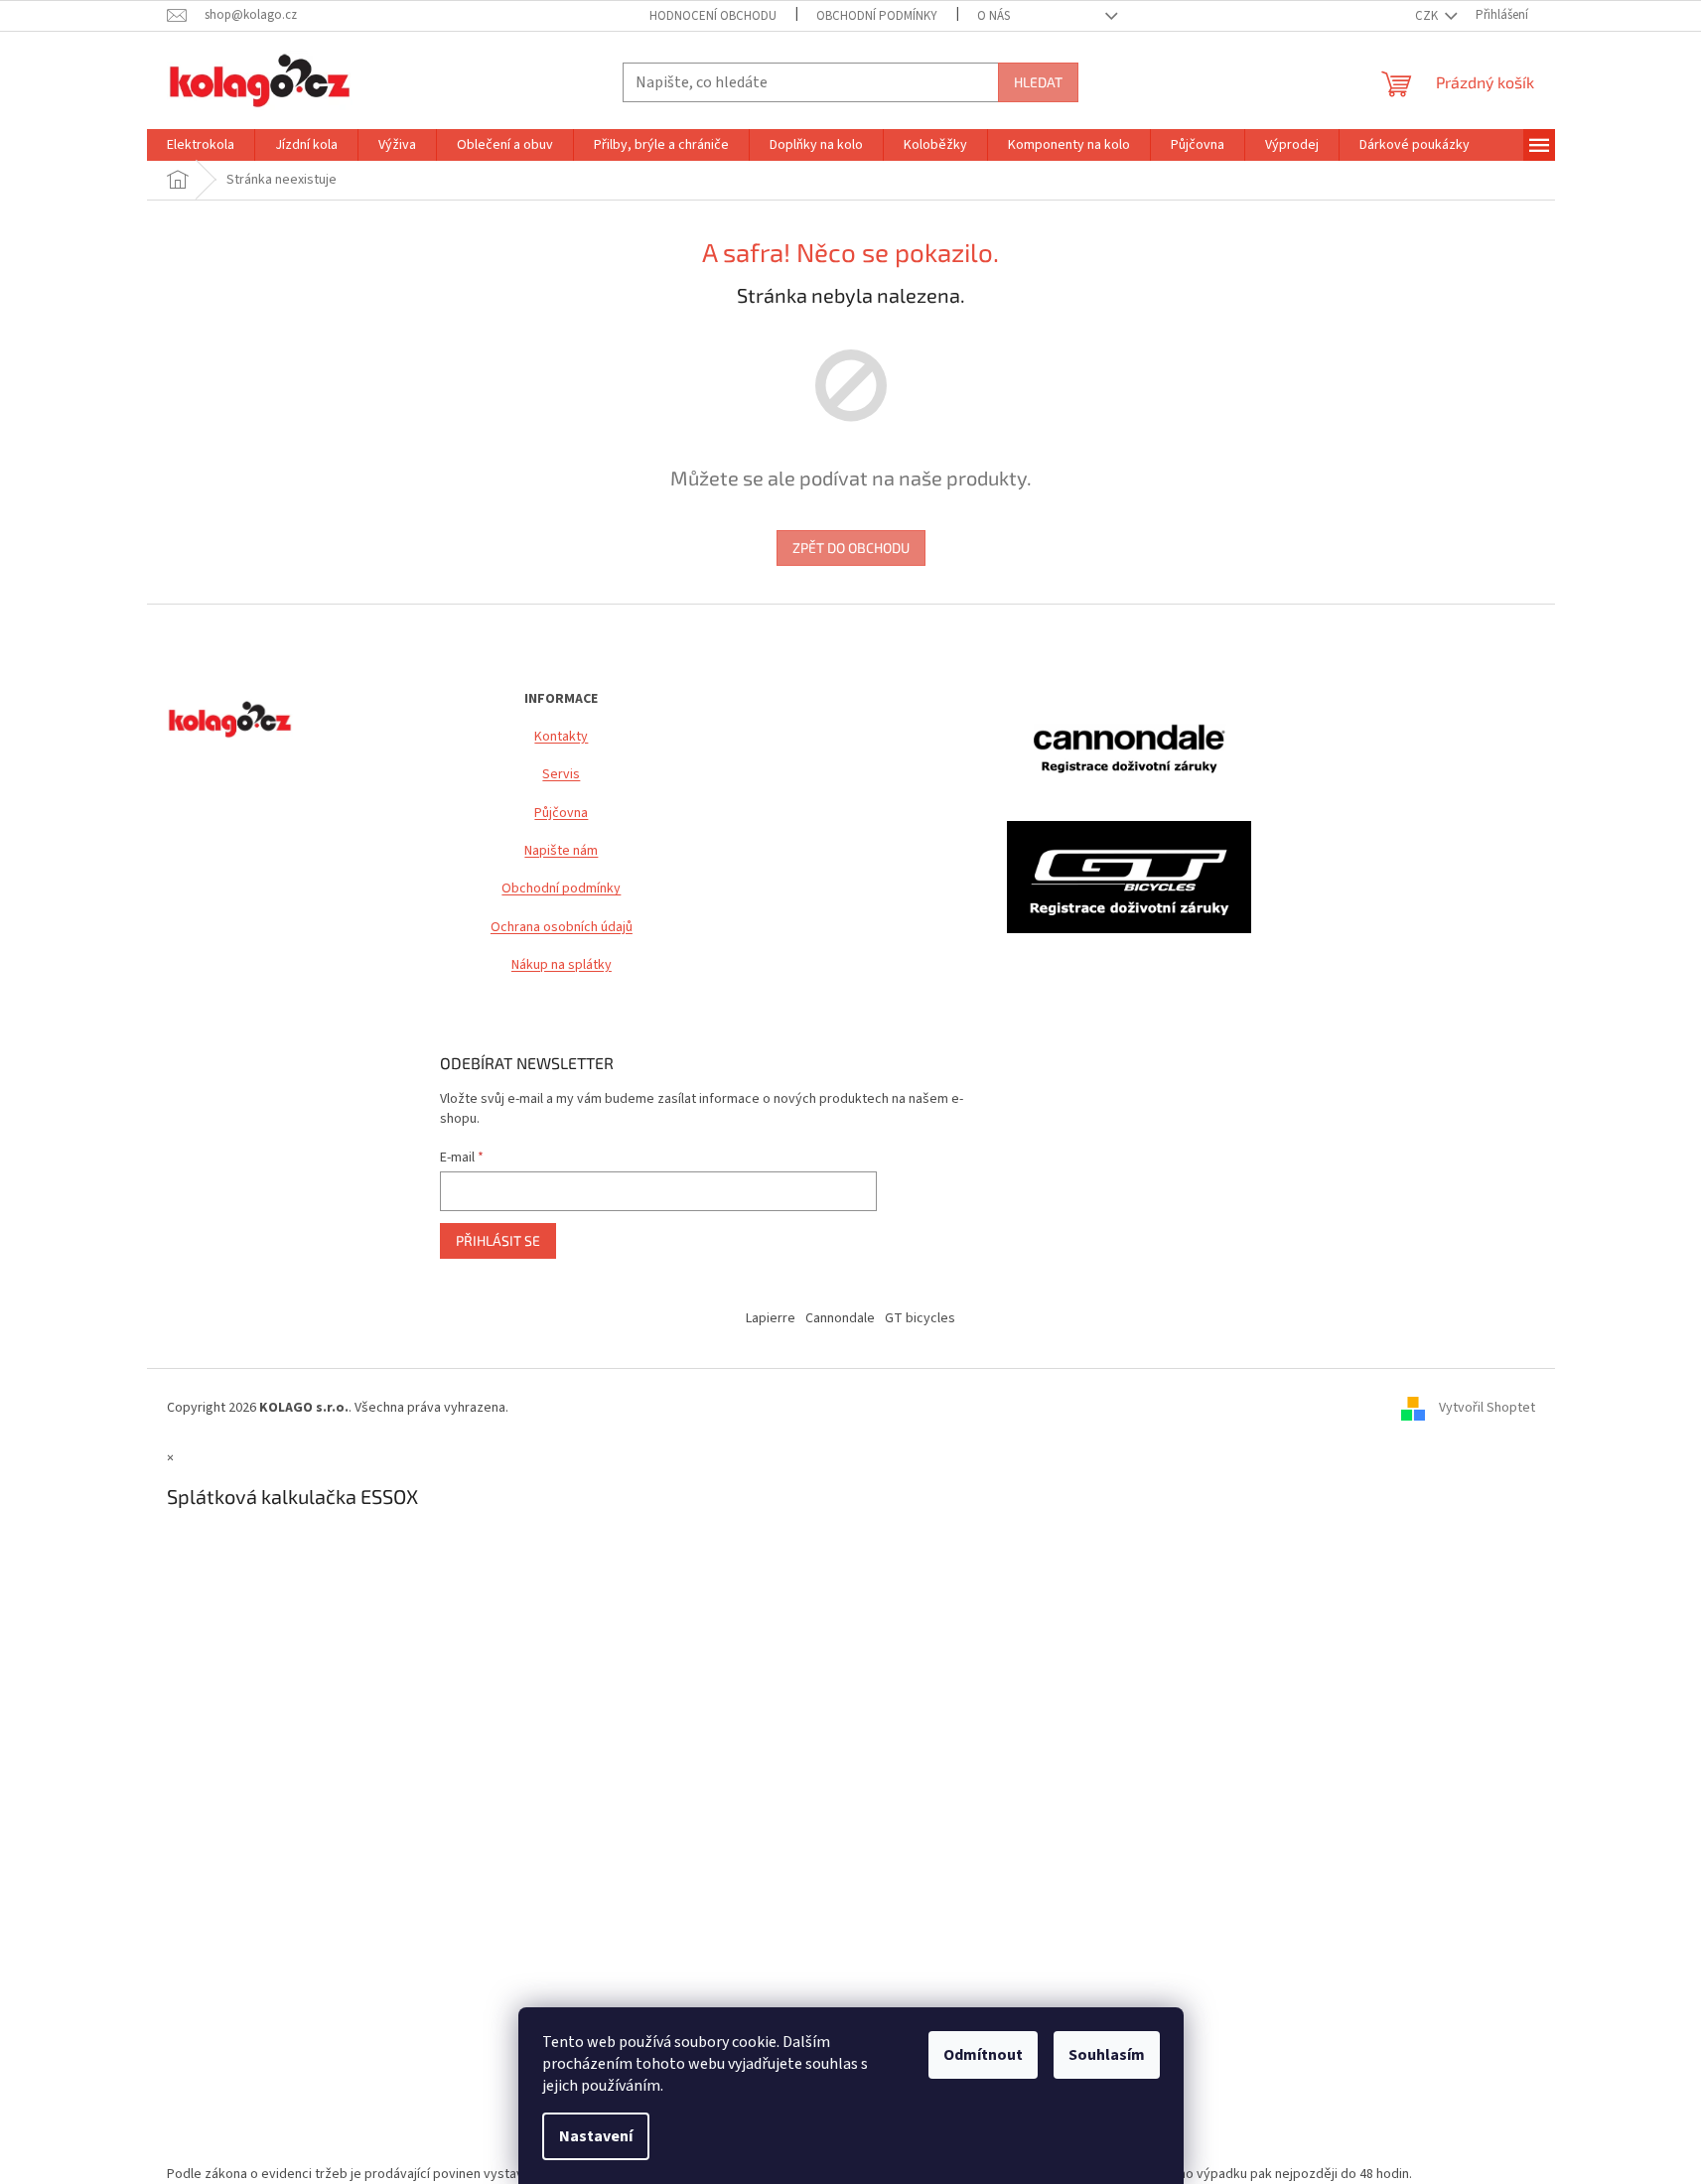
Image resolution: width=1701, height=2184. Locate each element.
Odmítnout (983, 2055)
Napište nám (561, 851)
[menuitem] (201, 145)
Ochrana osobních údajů (562, 928)
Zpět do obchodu (851, 547)
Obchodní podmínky (561, 889)
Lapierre (771, 1318)
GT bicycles (920, 1318)
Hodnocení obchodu (713, 16)
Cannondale (840, 1318)
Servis (561, 775)
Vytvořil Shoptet (1487, 1408)
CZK (1428, 16)
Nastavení (596, 2136)
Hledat (1038, 82)
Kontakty (561, 737)
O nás (993, 16)
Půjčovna (561, 814)
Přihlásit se (498, 1240)
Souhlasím (1107, 2055)
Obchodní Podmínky (877, 16)
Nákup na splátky (562, 965)
